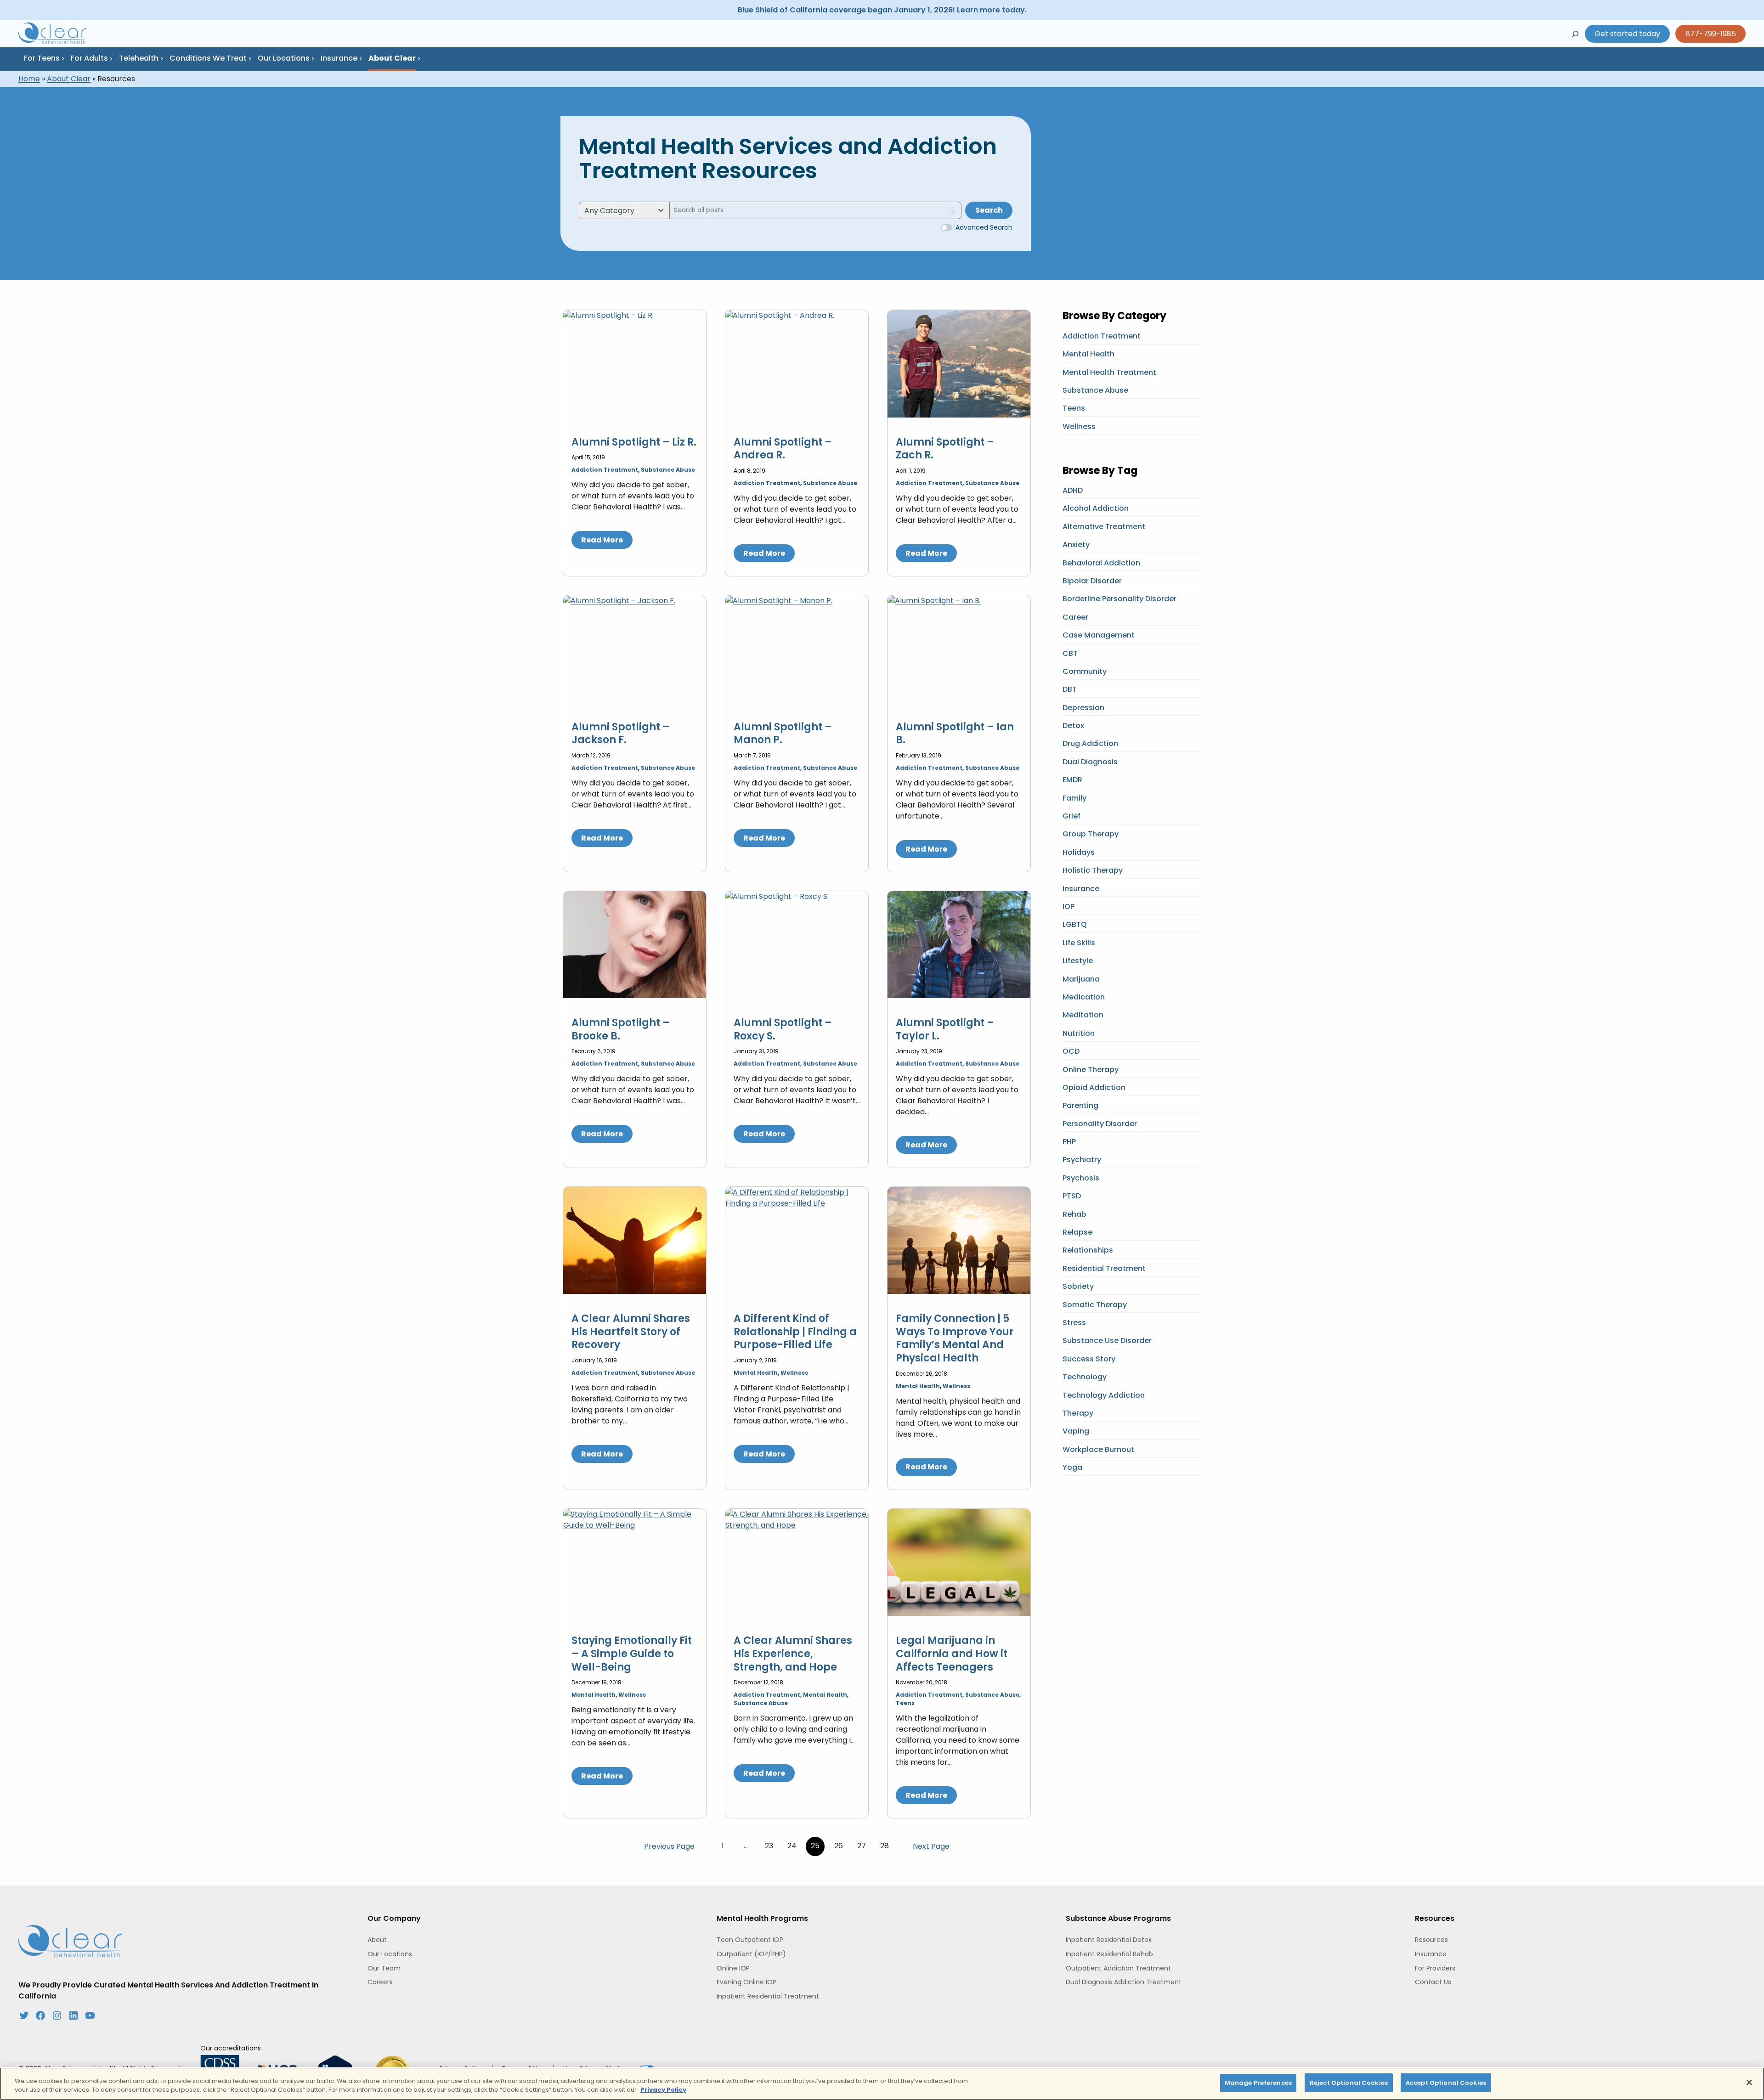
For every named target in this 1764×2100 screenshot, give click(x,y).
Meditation (1083, 1015)
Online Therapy (1091, 1070)
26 (839, 1846)
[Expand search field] (1575, 34)
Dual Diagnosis (1090, 762)
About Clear (69, 79)
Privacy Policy (663, 2090)
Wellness (794, 1373)
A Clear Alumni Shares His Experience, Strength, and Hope (793, 1654)
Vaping (1076, 1431)
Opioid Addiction (1094, 1087)
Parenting (1080, 1105)
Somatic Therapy (1095, 1305)
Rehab (1074, 1214)
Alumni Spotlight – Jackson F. (621, 734)
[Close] (1749, 2082)
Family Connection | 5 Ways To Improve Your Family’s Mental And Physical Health (955, 1338)
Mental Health (756, 1373)
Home (29, 79)
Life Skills (1079, 943)
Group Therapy (1091, 834)
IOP (1069, 906)
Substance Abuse (668, 470)
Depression (1083, 708)
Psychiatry (1082, 1160)
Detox (1073, 725)
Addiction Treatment (605, 470)
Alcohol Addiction (1096, 508)
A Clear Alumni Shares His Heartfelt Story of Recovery (631, 1332)
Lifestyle (1078, 961)
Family (1074, 798)
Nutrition (1079, 1033)
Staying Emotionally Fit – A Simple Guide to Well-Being (632, 1654)
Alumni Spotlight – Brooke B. (621, 1030)
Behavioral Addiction (1101, 563)
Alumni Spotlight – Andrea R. (783, 449)
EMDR (1072, 780)
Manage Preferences (1258, 2083)
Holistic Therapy (1093, 870)
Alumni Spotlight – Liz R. (634, 443)
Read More (602, 540)
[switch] (947, 228)
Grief (1071, 816)
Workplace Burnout (1098, 1449)
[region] (882, 2084)
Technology (1085, 1377)
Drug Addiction (1090, 743)
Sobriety (1078, 1286)
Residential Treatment (1104, 1268)
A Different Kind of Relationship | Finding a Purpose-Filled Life (795, 1332)
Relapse (1077, 1232)
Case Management (1099, 635)
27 (862, 1846)
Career (1075, 617)
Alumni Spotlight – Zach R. (945, 449)
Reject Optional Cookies (1349, 2083)
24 (792, 1846)
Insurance (1081, 889)
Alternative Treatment (1104, 527)
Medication (1084, 997)
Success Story (1089, 1359)
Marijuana (1081, 979)
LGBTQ (1075, 924)
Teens (905, 1703)
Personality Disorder (1100, 1124)
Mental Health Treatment (1109, 372)
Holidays (1079, 852)
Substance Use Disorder (1107, 1341)
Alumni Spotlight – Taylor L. (945, 1030)
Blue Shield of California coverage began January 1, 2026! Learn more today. (882, 10)
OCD (1071, 1051)
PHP (1069, 1142)
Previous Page (669, 1846)
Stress (1074, 1323)
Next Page (931, 1846)
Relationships (1088, 1250)
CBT (1070, 653)
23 (769, 1846)
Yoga (1072, 1467)
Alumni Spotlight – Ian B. (955, 734)
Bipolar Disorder (1092, 581)
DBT (1070, 689)
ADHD (1073, 490)
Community (1085, 671)
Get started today (1627, 34)
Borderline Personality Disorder (1119, 599)
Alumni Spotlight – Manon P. (783, 734)
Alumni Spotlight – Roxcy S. (783, 1030)
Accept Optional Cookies (1446, 2083)
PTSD (1072, 1196)
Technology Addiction (1104, 1395)
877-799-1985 (1711, 34)
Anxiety (1076, 545)
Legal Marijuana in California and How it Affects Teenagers (952, 1654)
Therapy (1078, 1413)
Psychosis (1081, 1178)
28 (885, 1846)
